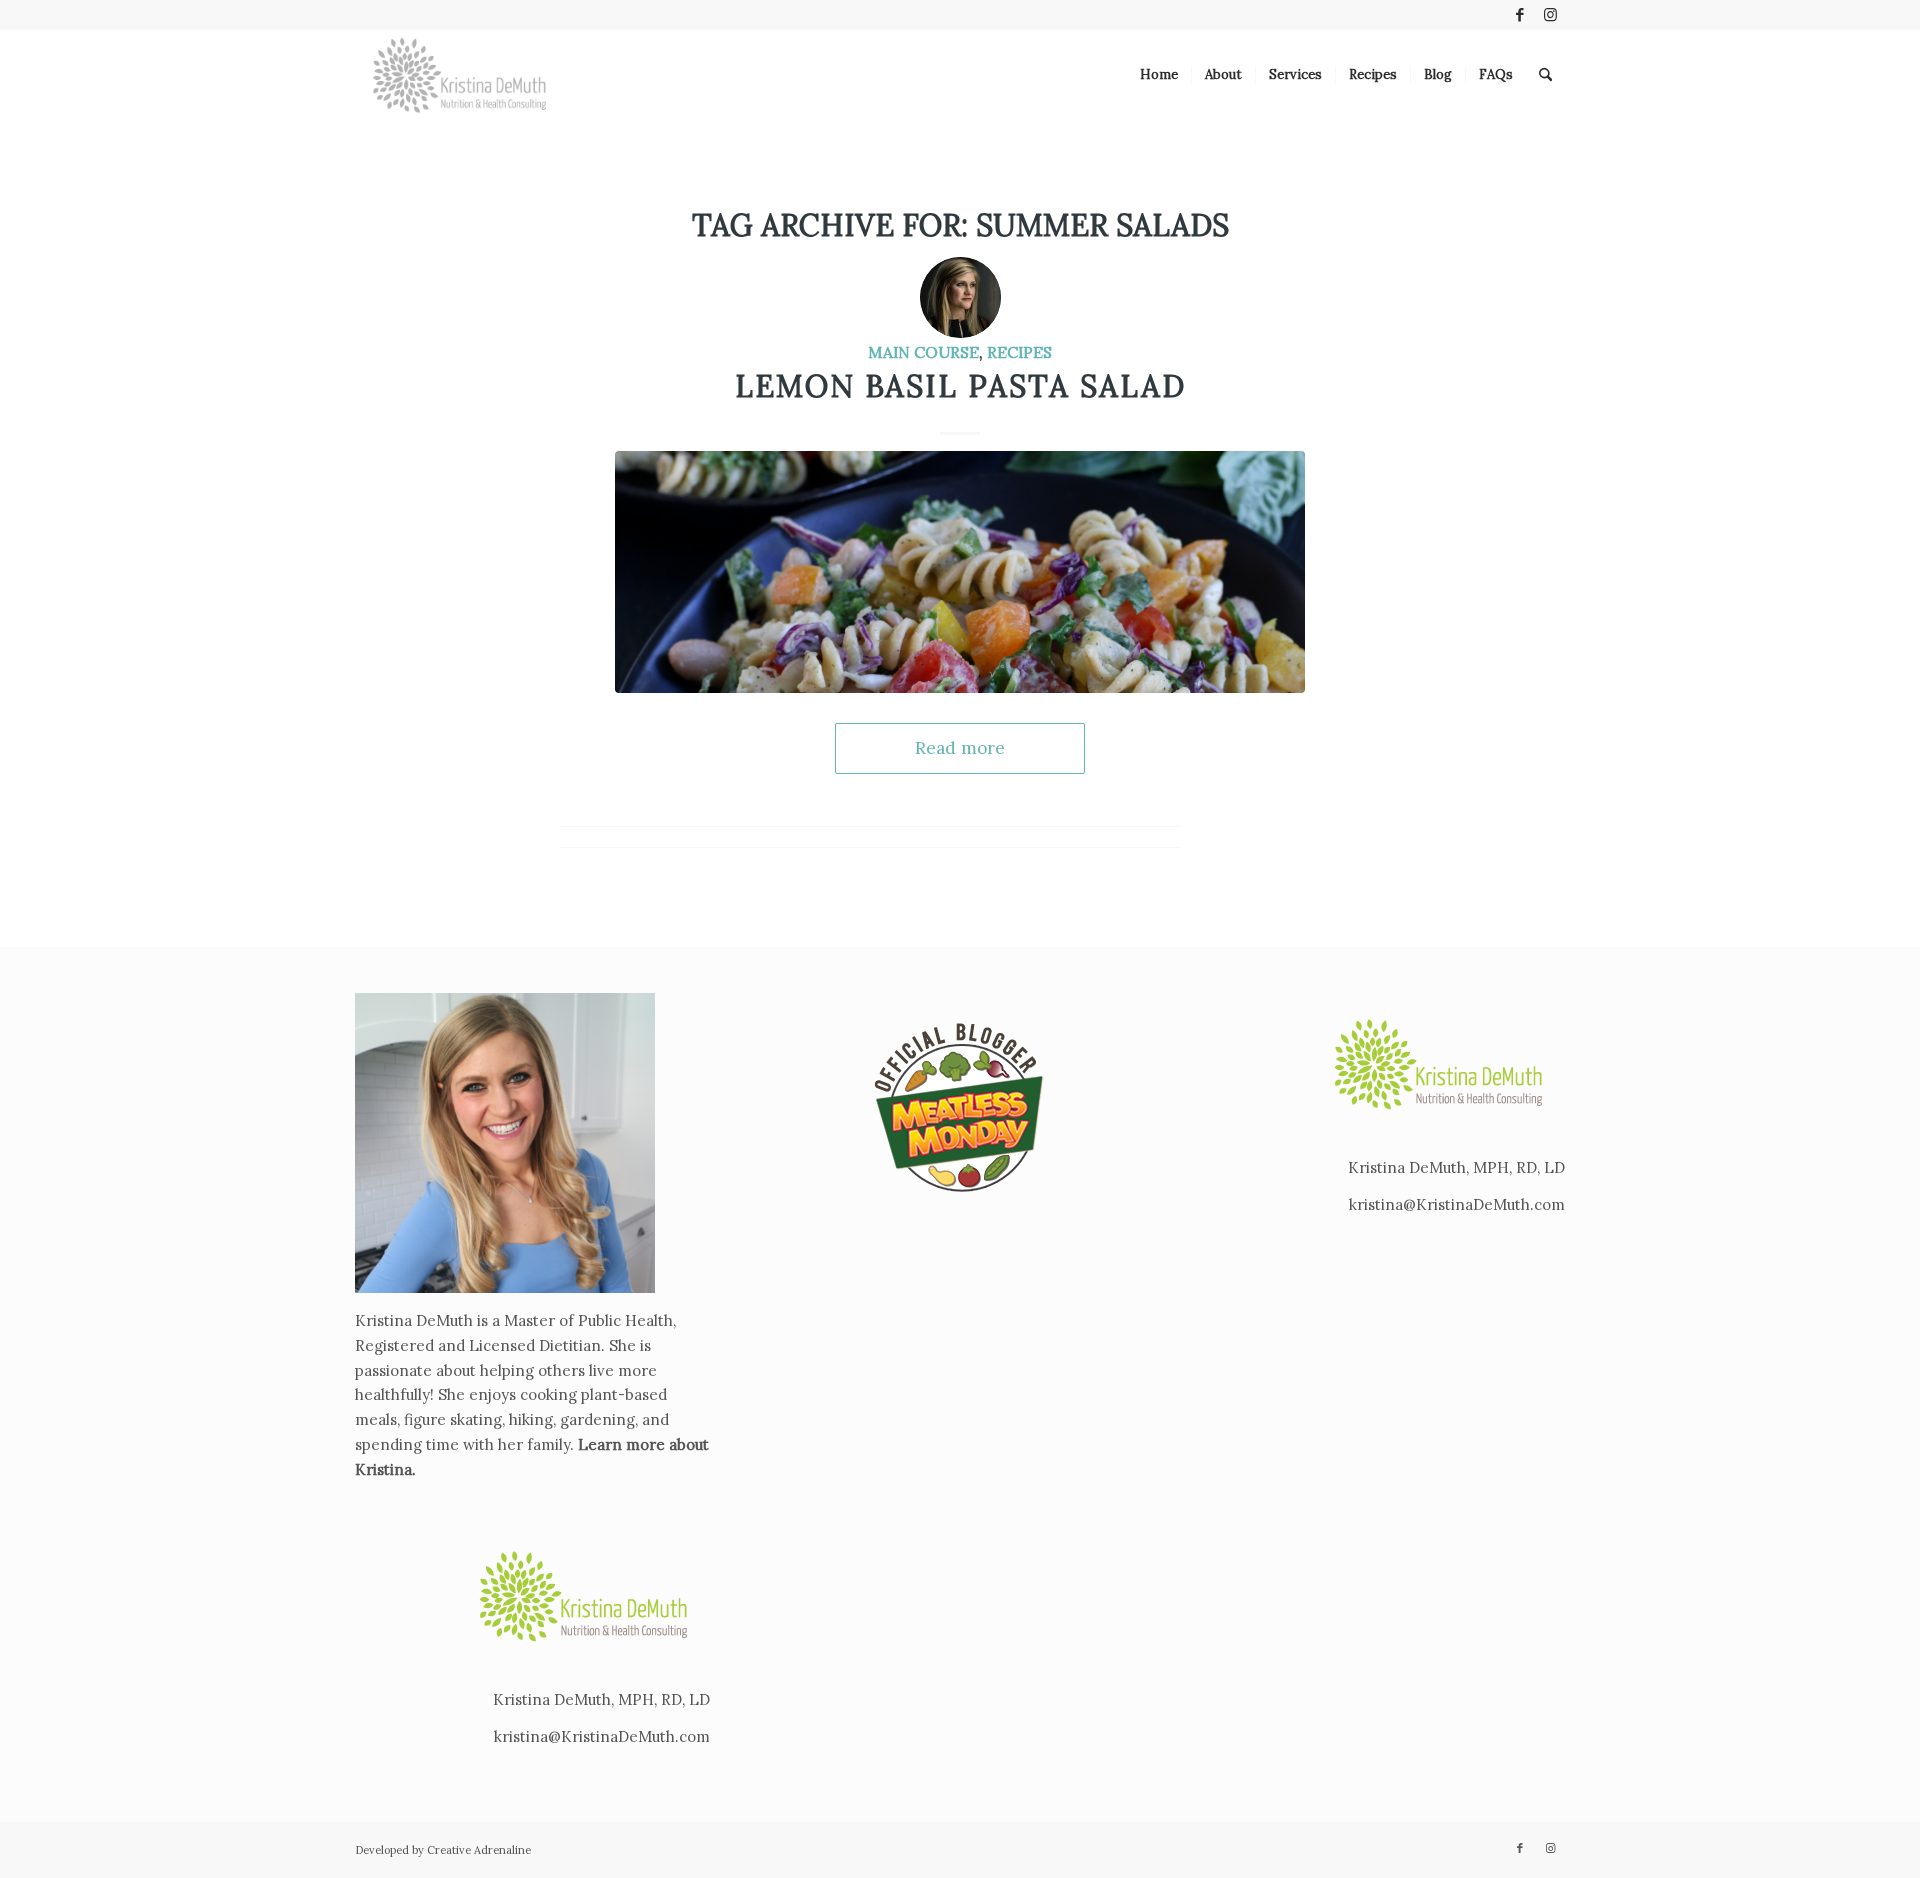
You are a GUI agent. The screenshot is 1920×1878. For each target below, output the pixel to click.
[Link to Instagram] (1550, 15)
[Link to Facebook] (1519, 15)
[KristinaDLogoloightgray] (460, 75)
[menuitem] (1159, 75)
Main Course (923, 352)
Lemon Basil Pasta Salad (960, 386)
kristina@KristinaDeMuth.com (602, 1736)
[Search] (1545, 75)
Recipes (1019, 352)
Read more (960, 748)
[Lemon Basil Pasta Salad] (960, 571)
